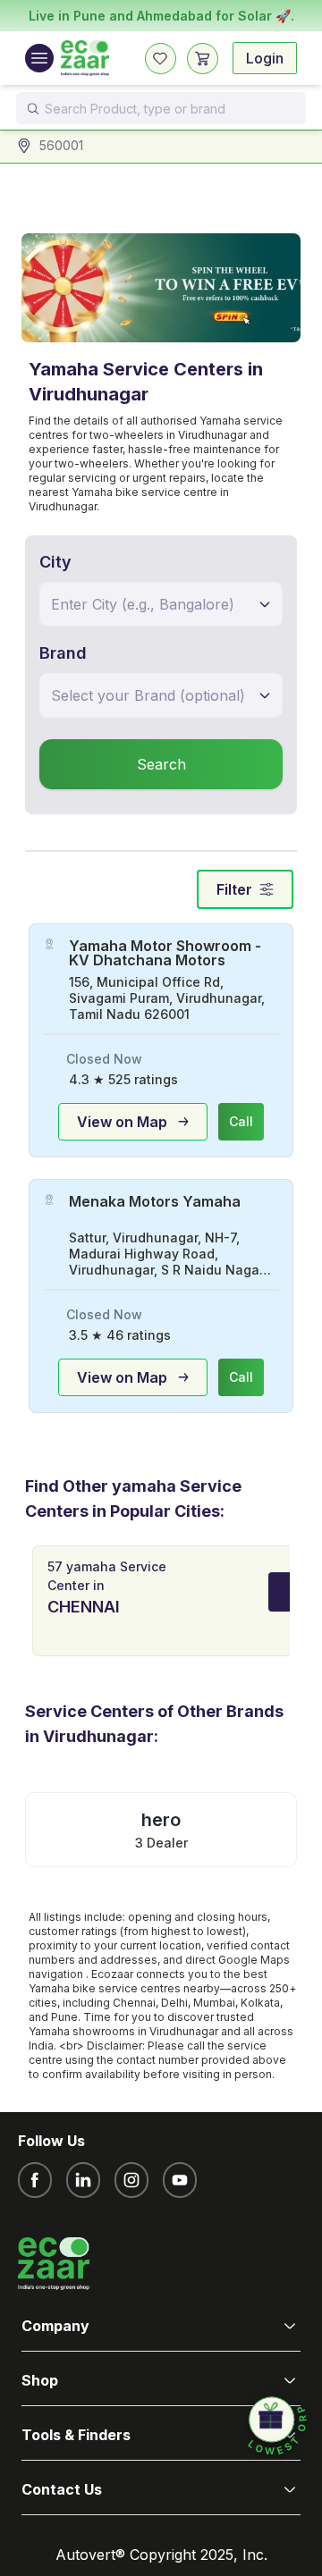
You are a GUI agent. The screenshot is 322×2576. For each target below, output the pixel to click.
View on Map (122, 1122)
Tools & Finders (76, 2435)
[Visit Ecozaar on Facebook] (35, 2180)
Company (55, 2326)
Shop (40, 2380)
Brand (63, 653)
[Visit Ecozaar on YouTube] (180, 2180)
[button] (277, 2427)
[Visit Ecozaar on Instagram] (131, 2180)
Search (161, 764)
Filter (234, 889)
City (55, 562)
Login (265, 58)
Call (241, 1121)
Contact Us (62, 2489)
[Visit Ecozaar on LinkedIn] (83, 2180)
